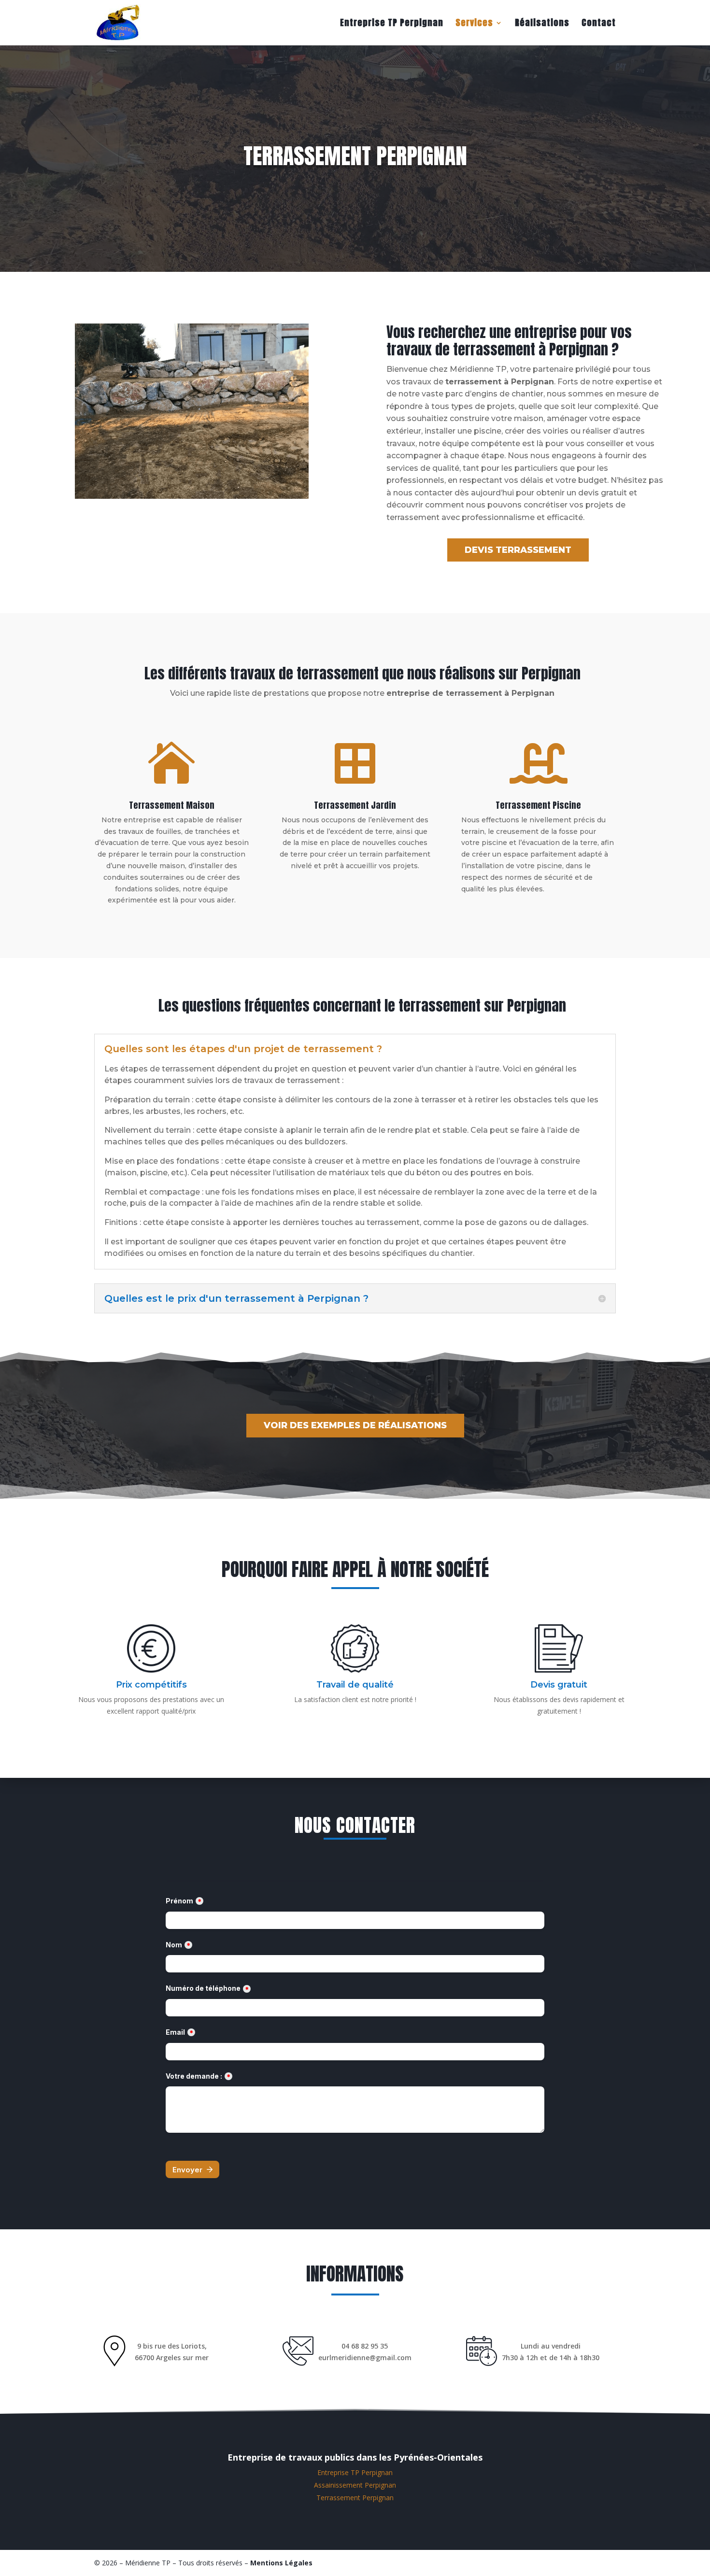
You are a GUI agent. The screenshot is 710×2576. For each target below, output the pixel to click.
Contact (599, 24)
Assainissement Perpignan (355, 2485)
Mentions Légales (281, 2563)
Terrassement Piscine (538, 805)
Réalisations (542, 24)
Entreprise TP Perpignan (392, 24)
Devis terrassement (518, 550)
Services (474, 24)
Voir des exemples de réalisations (355, 1425)
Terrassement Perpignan (355, 2498)
